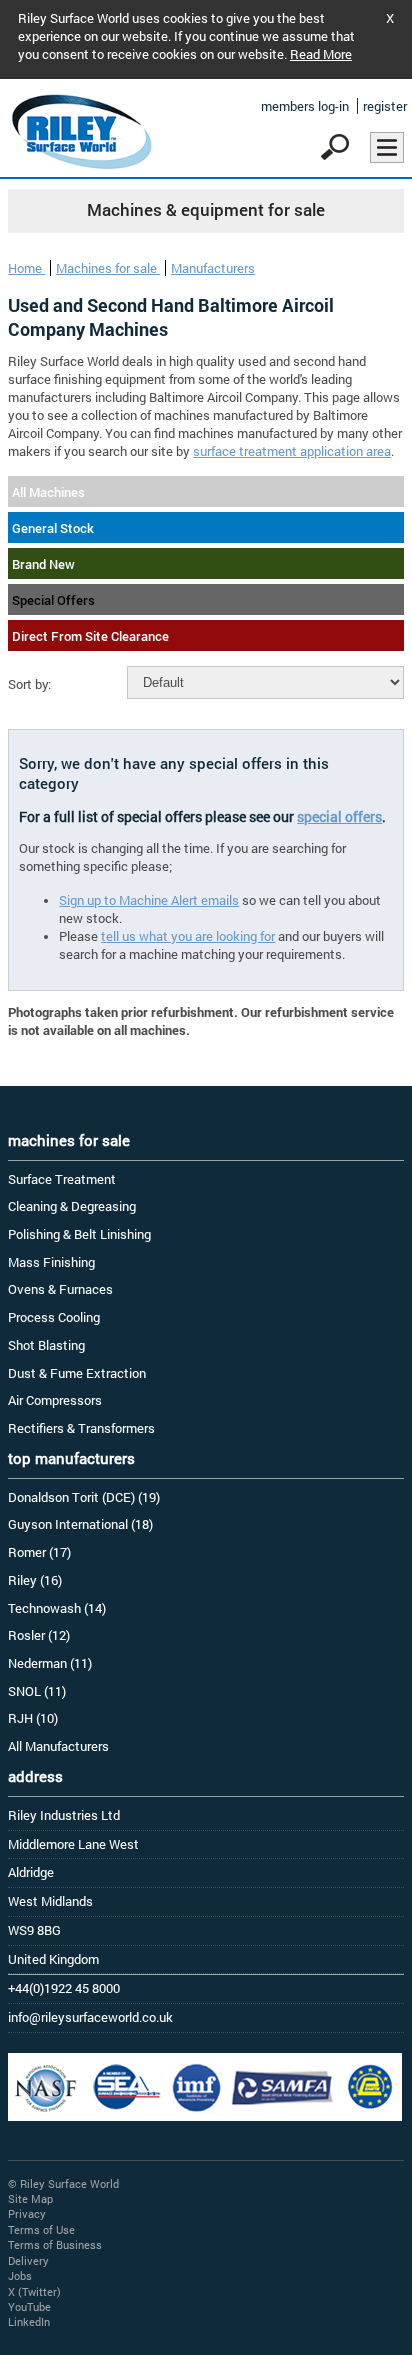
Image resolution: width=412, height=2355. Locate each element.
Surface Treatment (62, 1179)
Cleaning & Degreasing (72, 1206)
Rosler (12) (39, 1635)
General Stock (53, 528)
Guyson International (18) (80, 1524)
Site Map (30, 2198)
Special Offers (53, 600)
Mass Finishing (51, 1262)
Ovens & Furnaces (60, 1289)
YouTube (29, 2306)
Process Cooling (54, 1317)
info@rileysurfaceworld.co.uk (90, 2017)
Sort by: (29, 684)
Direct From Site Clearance (90, 636)
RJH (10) (33, 1718)
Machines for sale (108, 268)
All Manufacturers (58, 1746)
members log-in (305, 106)
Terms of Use (41, 2229)
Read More (321, 54)
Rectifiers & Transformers (81, 1428)
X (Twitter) (34, 2291)
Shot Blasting (46, 1345)
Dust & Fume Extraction (77, 1373)
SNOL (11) (37, 1691)
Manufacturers (213, 268)
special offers (339, 816)
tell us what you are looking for (188, 936)
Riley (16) (35, 1580)
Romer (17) (39, 1552)
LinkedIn (29, 2321)
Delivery (28, 2260)
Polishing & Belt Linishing (79, 1234)
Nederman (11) (50, 1663)
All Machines (48, 492)
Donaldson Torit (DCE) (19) (84, 1497)
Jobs (20, 2275)
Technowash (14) (57, 1608)
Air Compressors (55, 1400)
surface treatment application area (292, 451)
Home (26, 268)
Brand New (43, 564)
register (385, 106)
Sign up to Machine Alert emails (149, 900)
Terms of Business (55, 2244)
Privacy (27, 2213)
